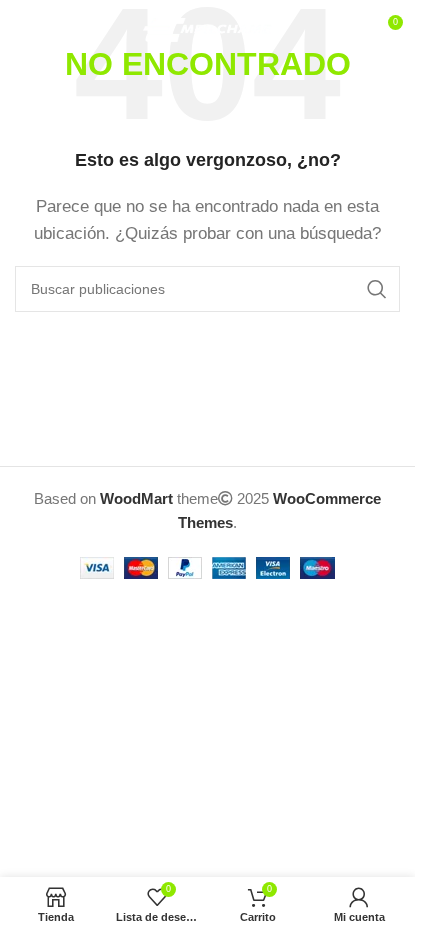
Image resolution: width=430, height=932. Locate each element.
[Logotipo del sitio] (207, 28)
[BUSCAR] (377, 289)
